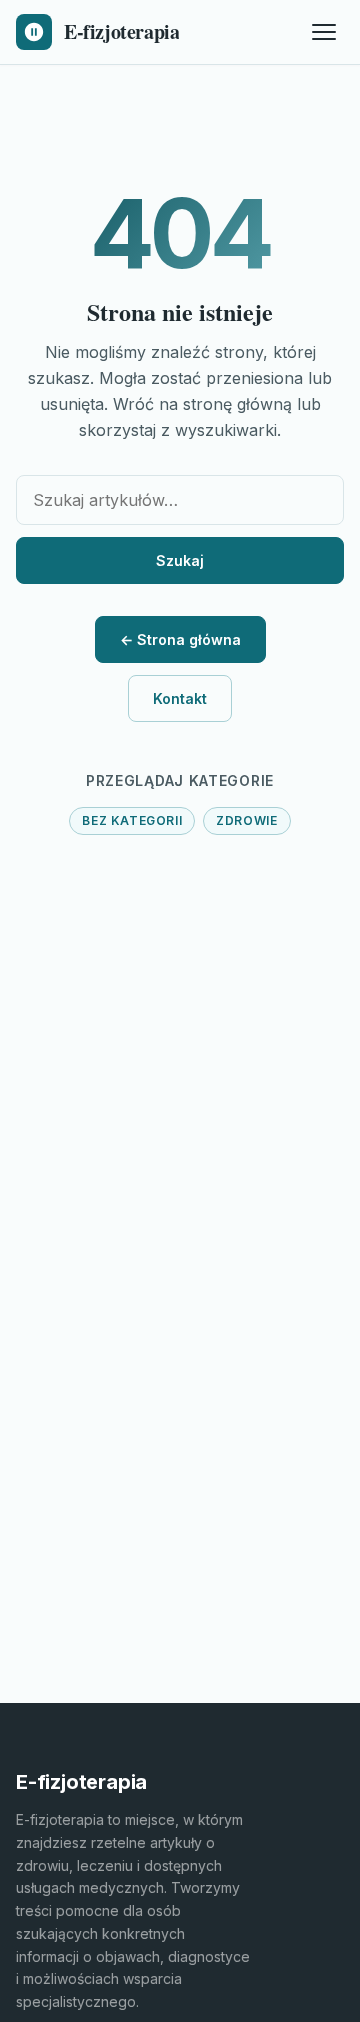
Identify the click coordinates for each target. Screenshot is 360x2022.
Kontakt (180, 698)
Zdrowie (246, 820)
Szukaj (180, 560)
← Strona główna (180, 639)
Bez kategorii (132, 820)
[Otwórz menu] (324, 32)
